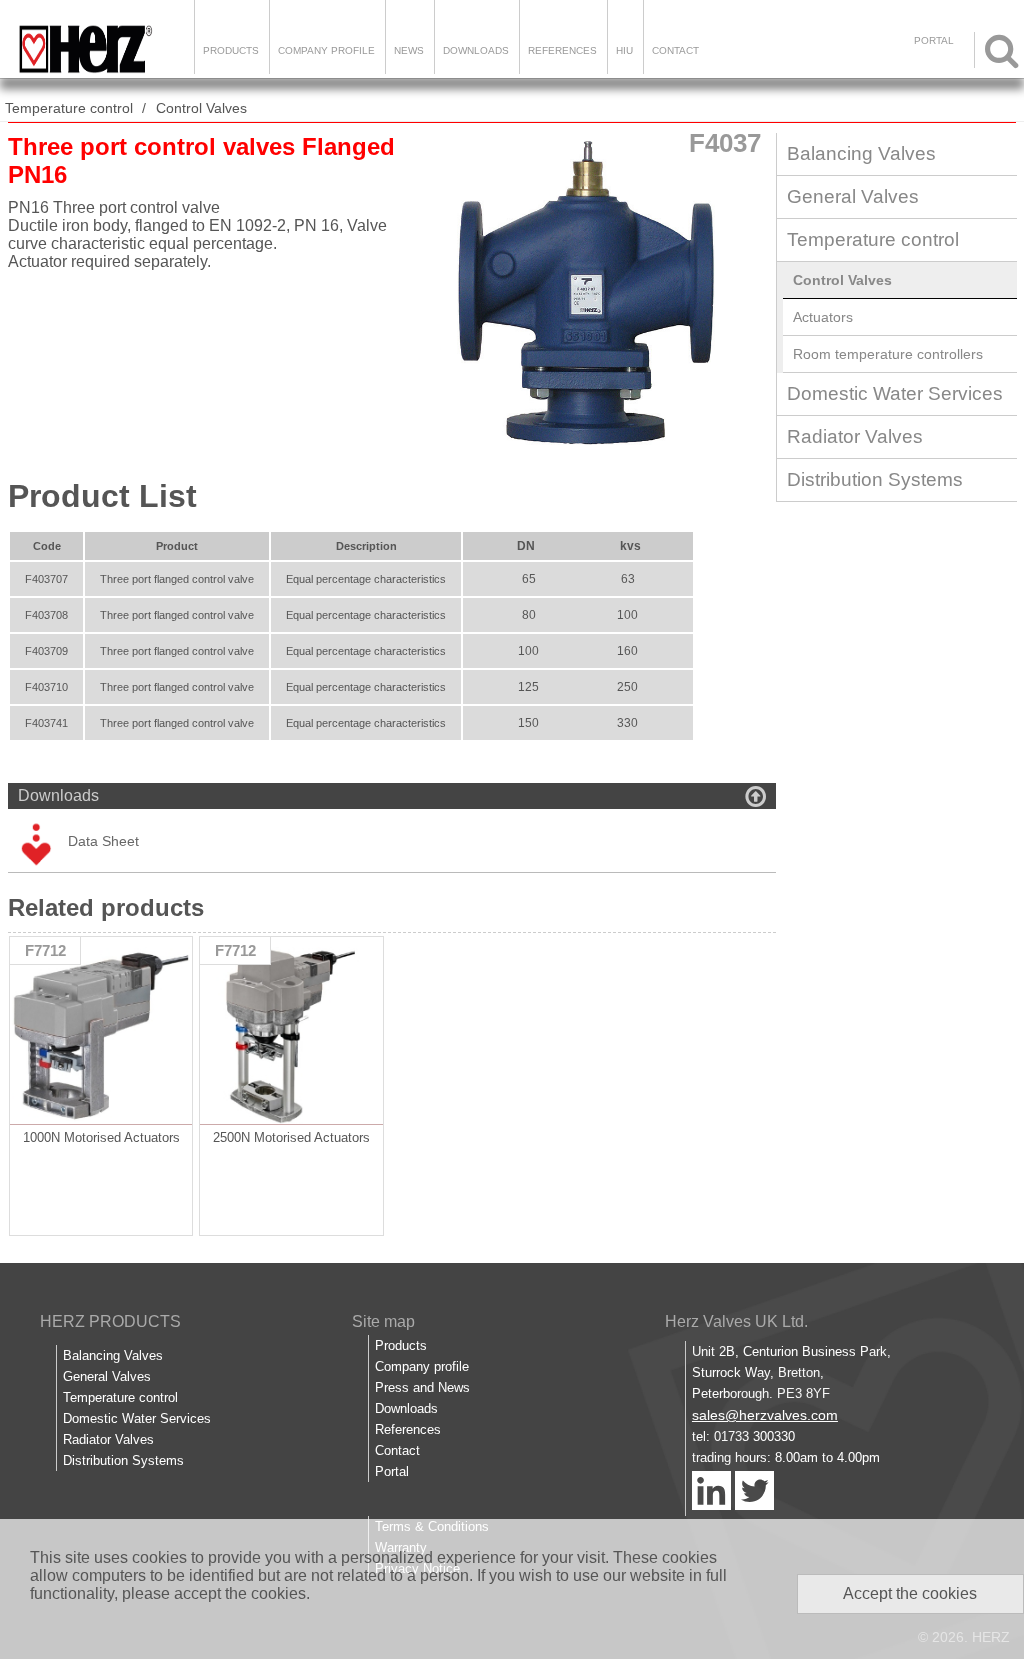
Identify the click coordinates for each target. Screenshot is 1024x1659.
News (409, 50)
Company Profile (326, 50)
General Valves (853, 196)
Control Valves (201, 108)
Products (231, 50)
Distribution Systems (875, 479)
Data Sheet (103, 841)
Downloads (476, 50)
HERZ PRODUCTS (110, 1321)
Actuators (823, 317)
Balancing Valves (861, 153)
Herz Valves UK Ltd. (736, 1321)
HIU (624, 50)
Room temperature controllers (888, 354)
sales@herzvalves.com (765, 1415)
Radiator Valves (855, 436)
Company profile (422, 1366)
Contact (675, 50)
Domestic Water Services (895, 393)
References (562, 50)
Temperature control (69, 108)
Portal (392, 1471)
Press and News (422, 1387)
